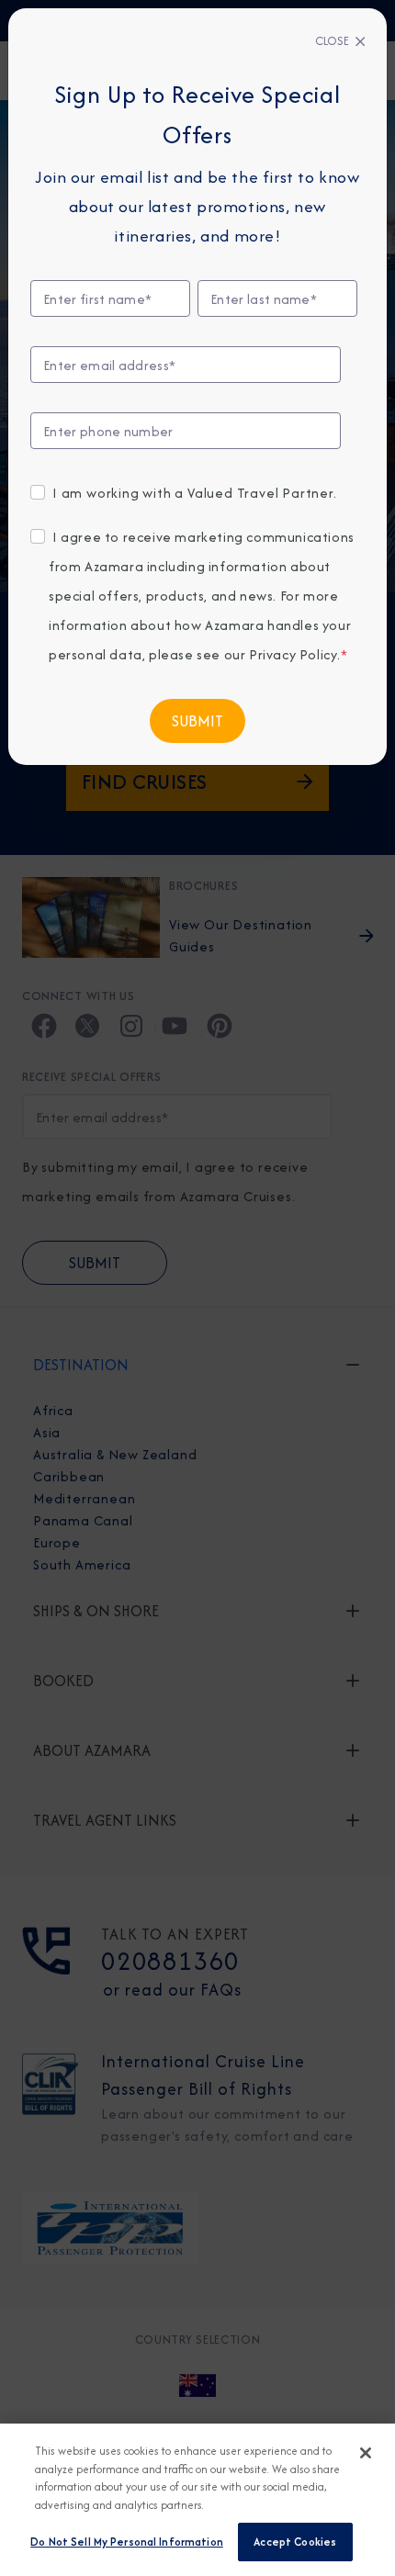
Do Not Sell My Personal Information (127, 2542)
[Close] (366, 2453)
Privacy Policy (293, 654)
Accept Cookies (295, 2542)
